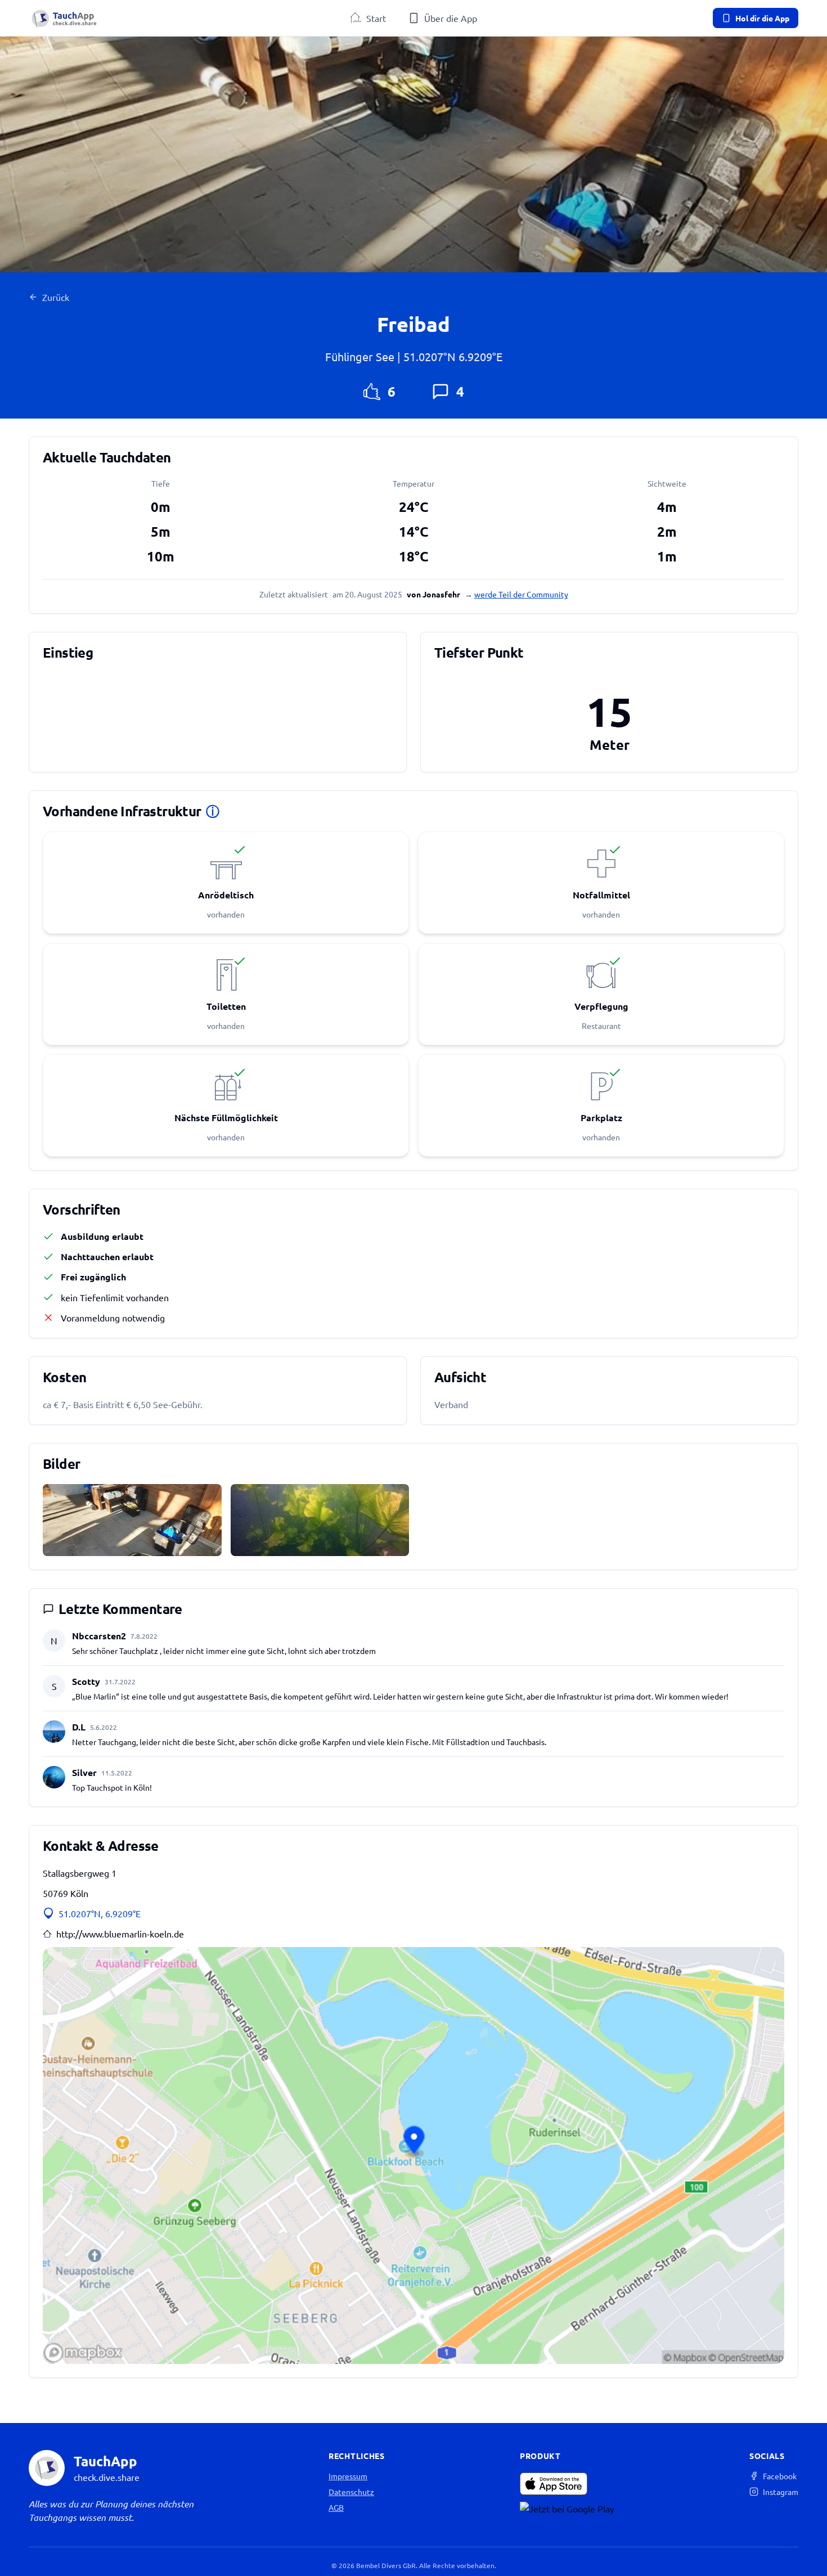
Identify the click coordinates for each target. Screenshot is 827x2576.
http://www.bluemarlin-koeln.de (120, 1934)
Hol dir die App (762, 18)
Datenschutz (351, 2492)
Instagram (781, 2492)
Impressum (348, 2476)
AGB (336, 2507)
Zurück (56, 297)
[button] (414, 2155)
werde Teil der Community (521, 594)
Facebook (780, 2476)
